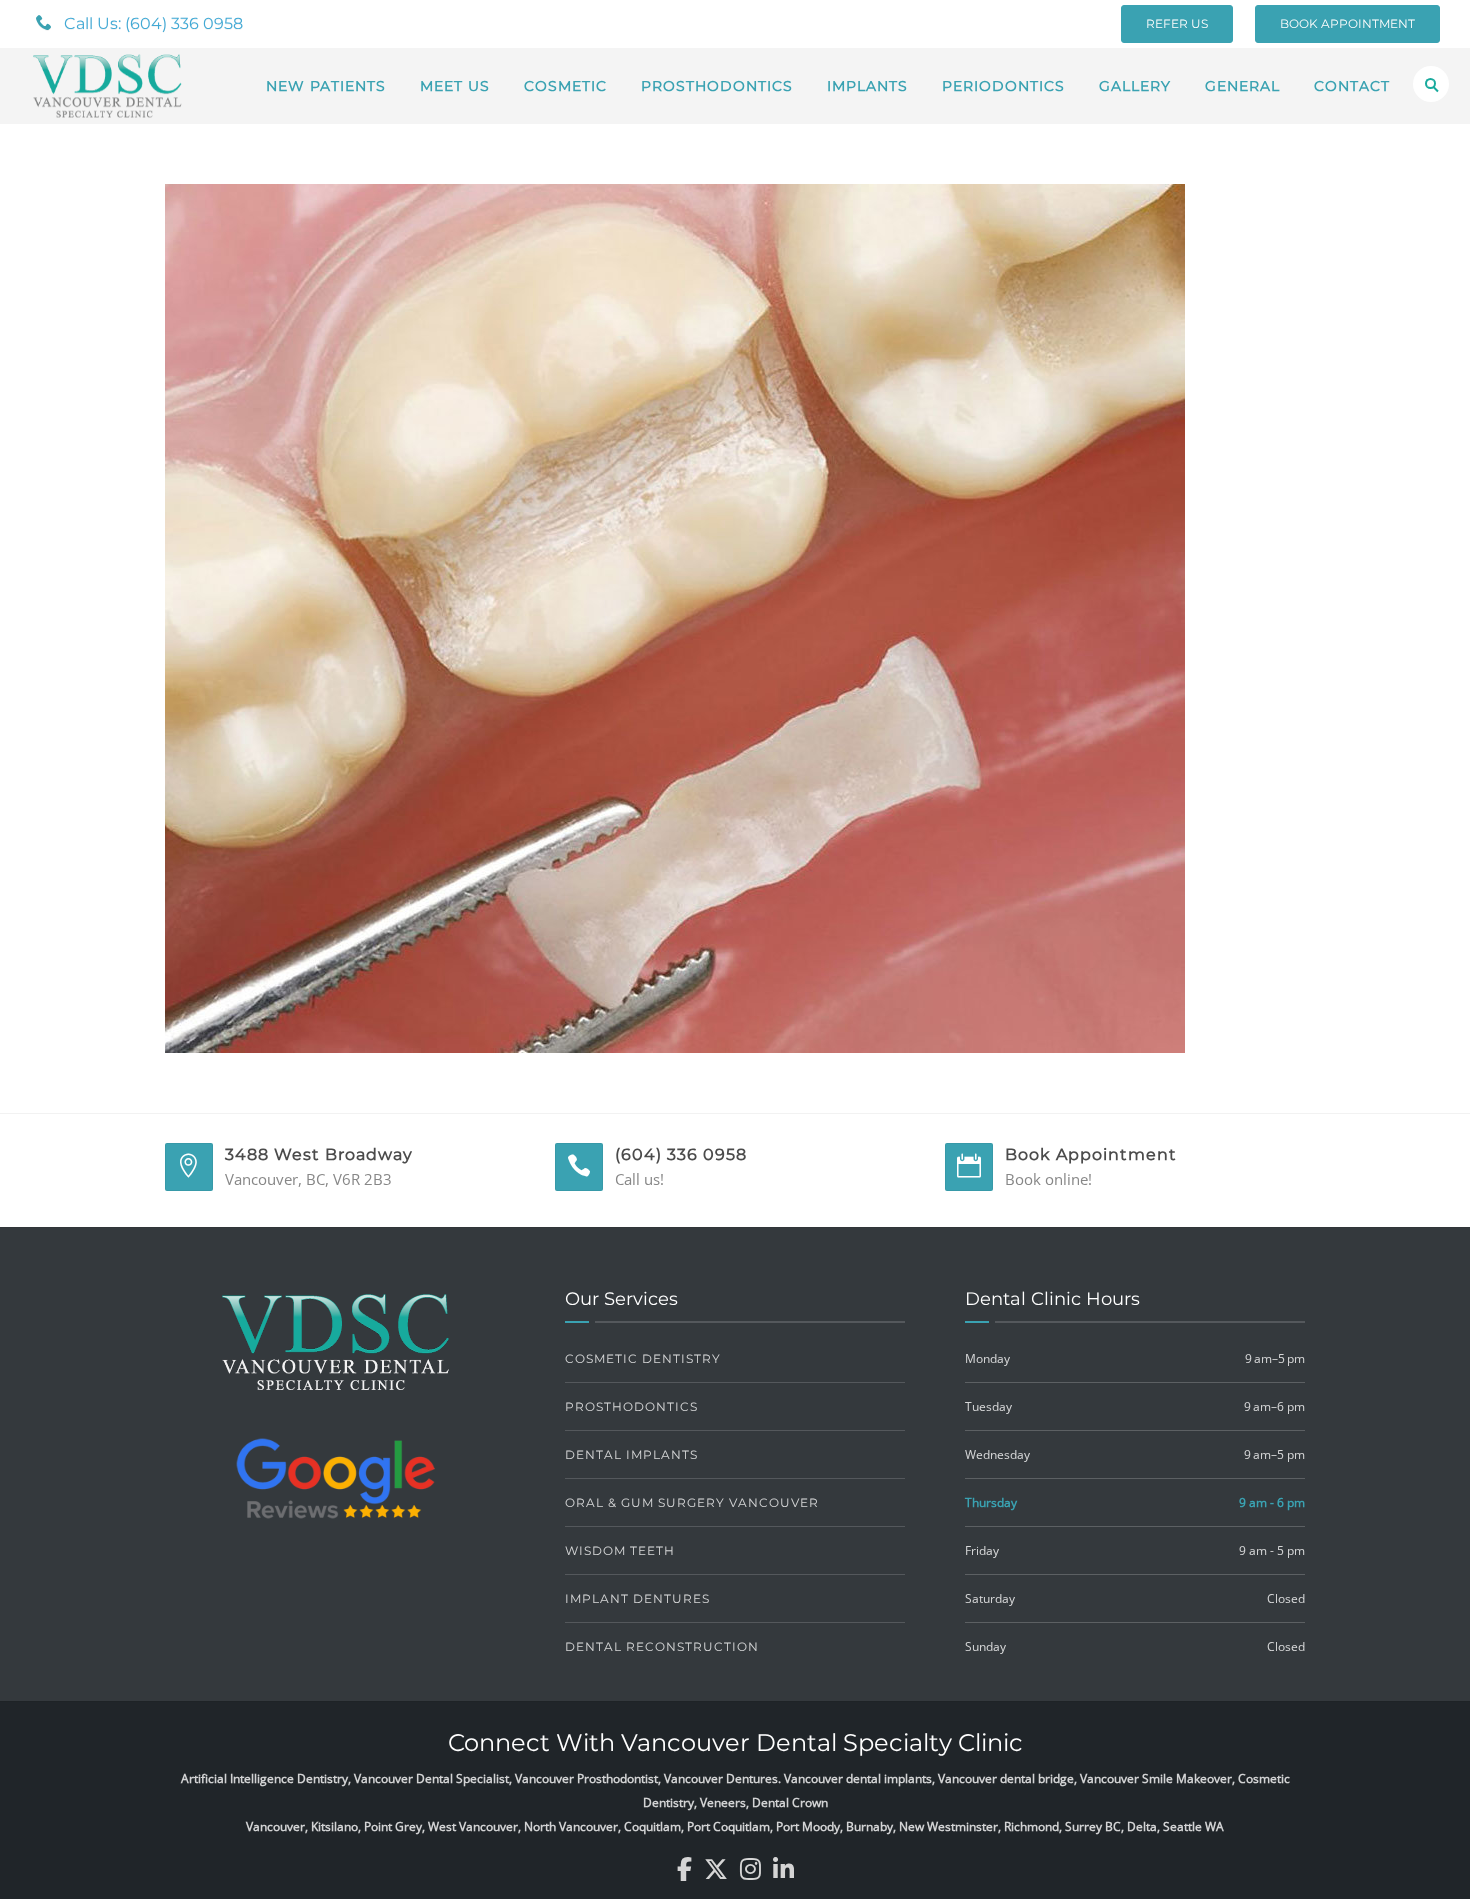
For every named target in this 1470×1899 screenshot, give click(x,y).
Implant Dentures (637, 1598)
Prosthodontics (717, 86)
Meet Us (455, 86)
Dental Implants (631, 1454)
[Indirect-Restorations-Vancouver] (675, 617)
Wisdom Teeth (620, 1550)
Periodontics (1003, 86)
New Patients (326, 86)
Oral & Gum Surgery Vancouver (692, 1502)
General (1242, 86)
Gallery (1135, 86)
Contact (1352, 86)
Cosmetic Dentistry (643, 1358)
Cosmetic (565, 86)
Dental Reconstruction (662, 1646)
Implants (867, 86)
